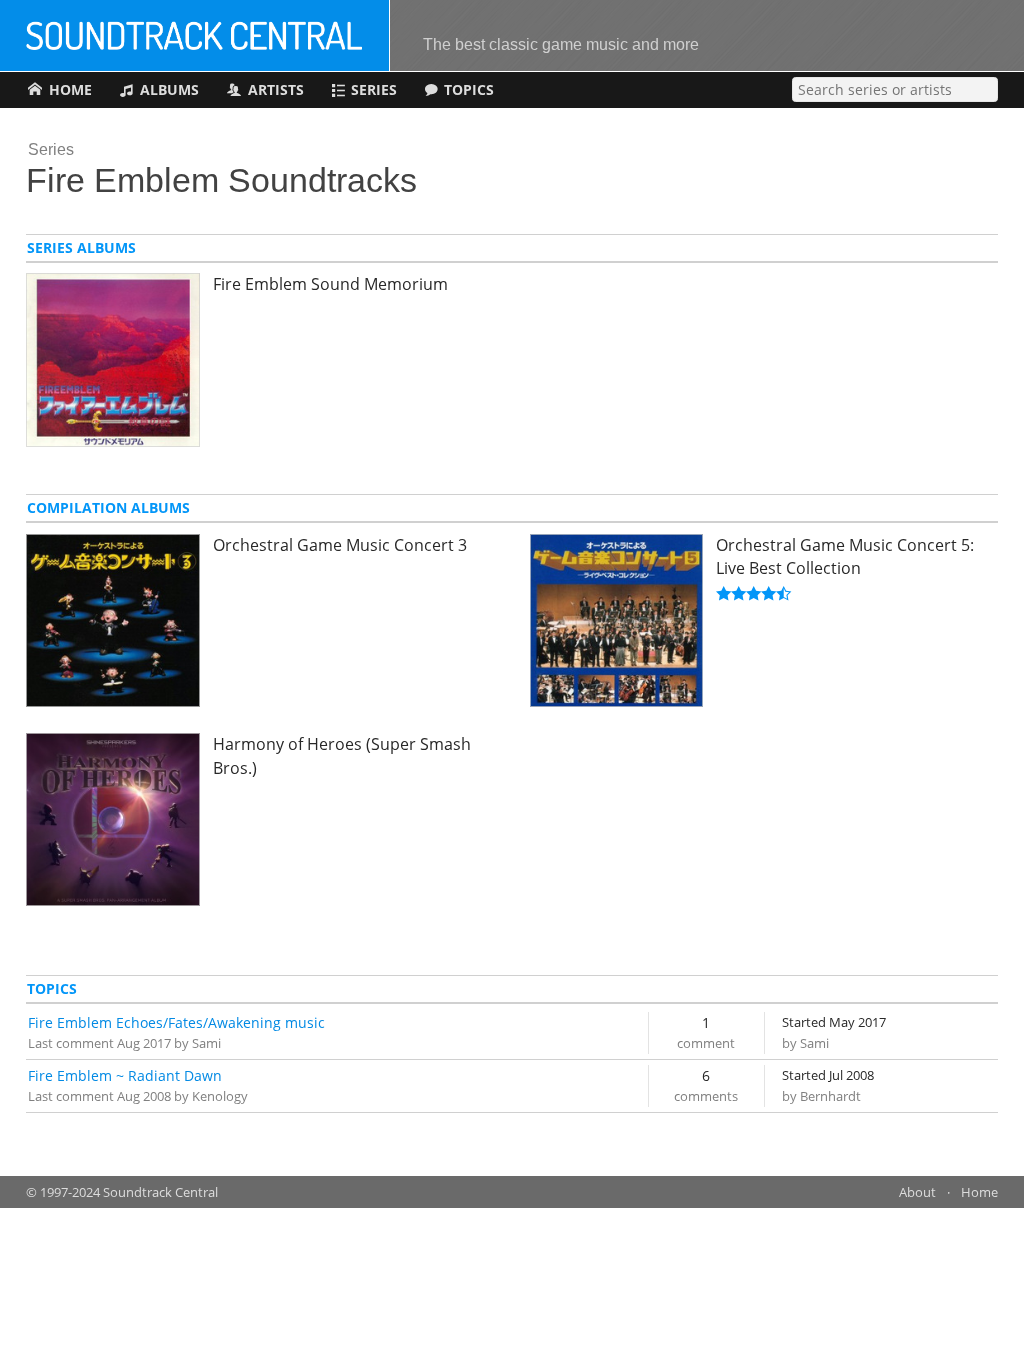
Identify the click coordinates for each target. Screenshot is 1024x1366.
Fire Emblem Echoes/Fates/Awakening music (176, 1022)
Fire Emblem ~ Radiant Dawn (125, 1075)
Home (979, 1192)
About (917, 1192)
